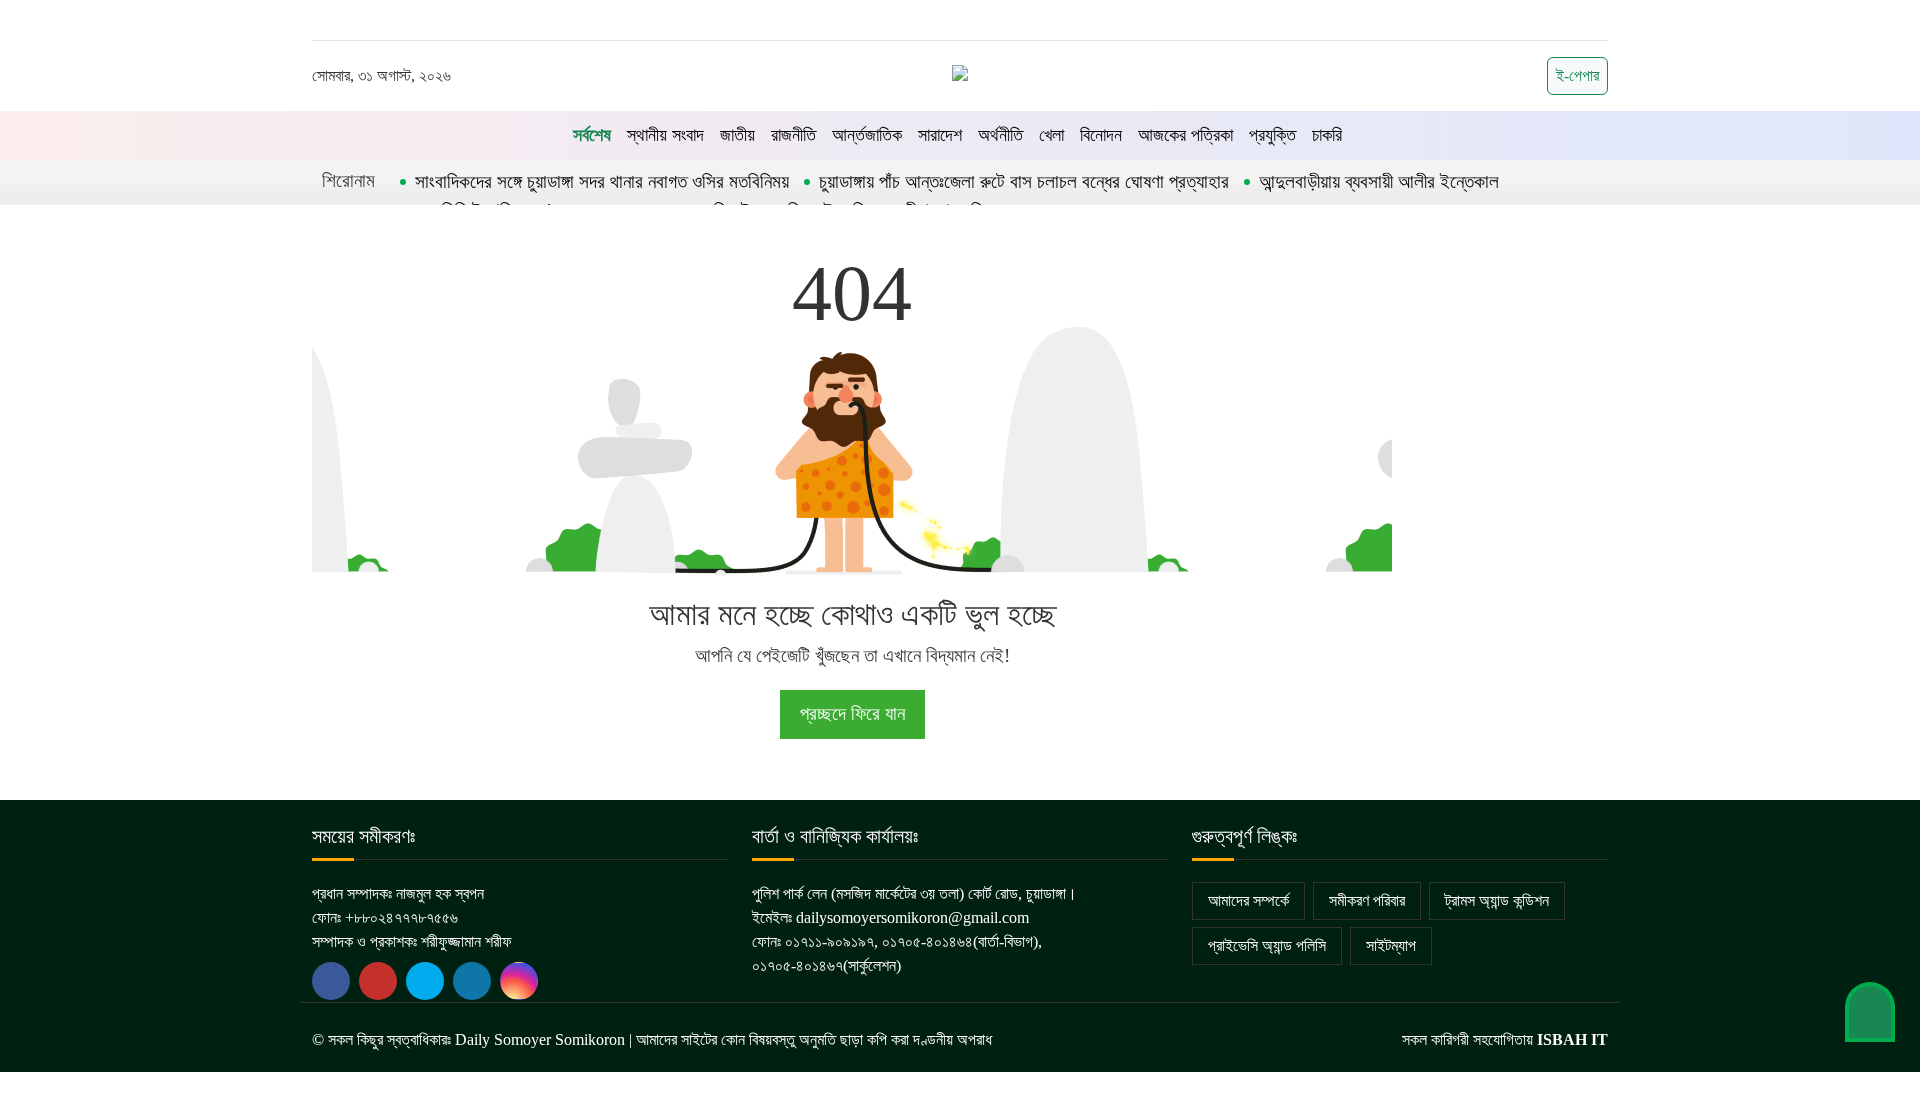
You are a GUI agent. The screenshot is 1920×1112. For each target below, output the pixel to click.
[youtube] (425, 981)
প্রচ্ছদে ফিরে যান (852, 713)
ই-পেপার (1577, 75)
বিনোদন (1101, 135)
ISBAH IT (1572, 1039)
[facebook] (331, 981)
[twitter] (378, 981)
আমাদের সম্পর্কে (1248, 900)
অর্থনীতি (1000, 135)
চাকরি (1327, 135)
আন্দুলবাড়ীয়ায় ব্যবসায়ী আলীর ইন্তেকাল (1379, 181)
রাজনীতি (793, 135)
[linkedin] (472, 981)
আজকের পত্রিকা (1185, 135)
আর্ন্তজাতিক (867, 135)
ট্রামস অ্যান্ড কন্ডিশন (1497, 900)
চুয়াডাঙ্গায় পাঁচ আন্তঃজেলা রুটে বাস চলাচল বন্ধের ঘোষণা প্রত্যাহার (1024, 181)
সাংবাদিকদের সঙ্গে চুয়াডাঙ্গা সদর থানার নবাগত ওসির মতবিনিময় (602, 181)
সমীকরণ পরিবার (1367, 900)
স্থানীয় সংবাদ (665, 135)
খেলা (1051, 135)
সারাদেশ (940, 135)
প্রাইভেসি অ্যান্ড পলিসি (1267, 945)
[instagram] (519, 981)
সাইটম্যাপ (1391, 945)
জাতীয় (737, 135)
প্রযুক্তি (1272, 135)
